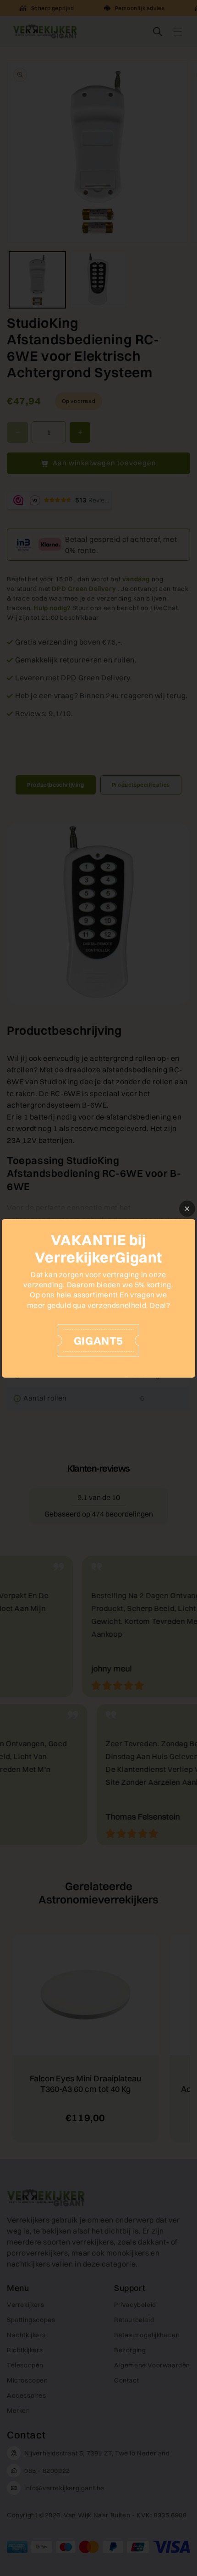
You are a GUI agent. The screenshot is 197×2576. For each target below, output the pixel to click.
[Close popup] (187, 1209)
